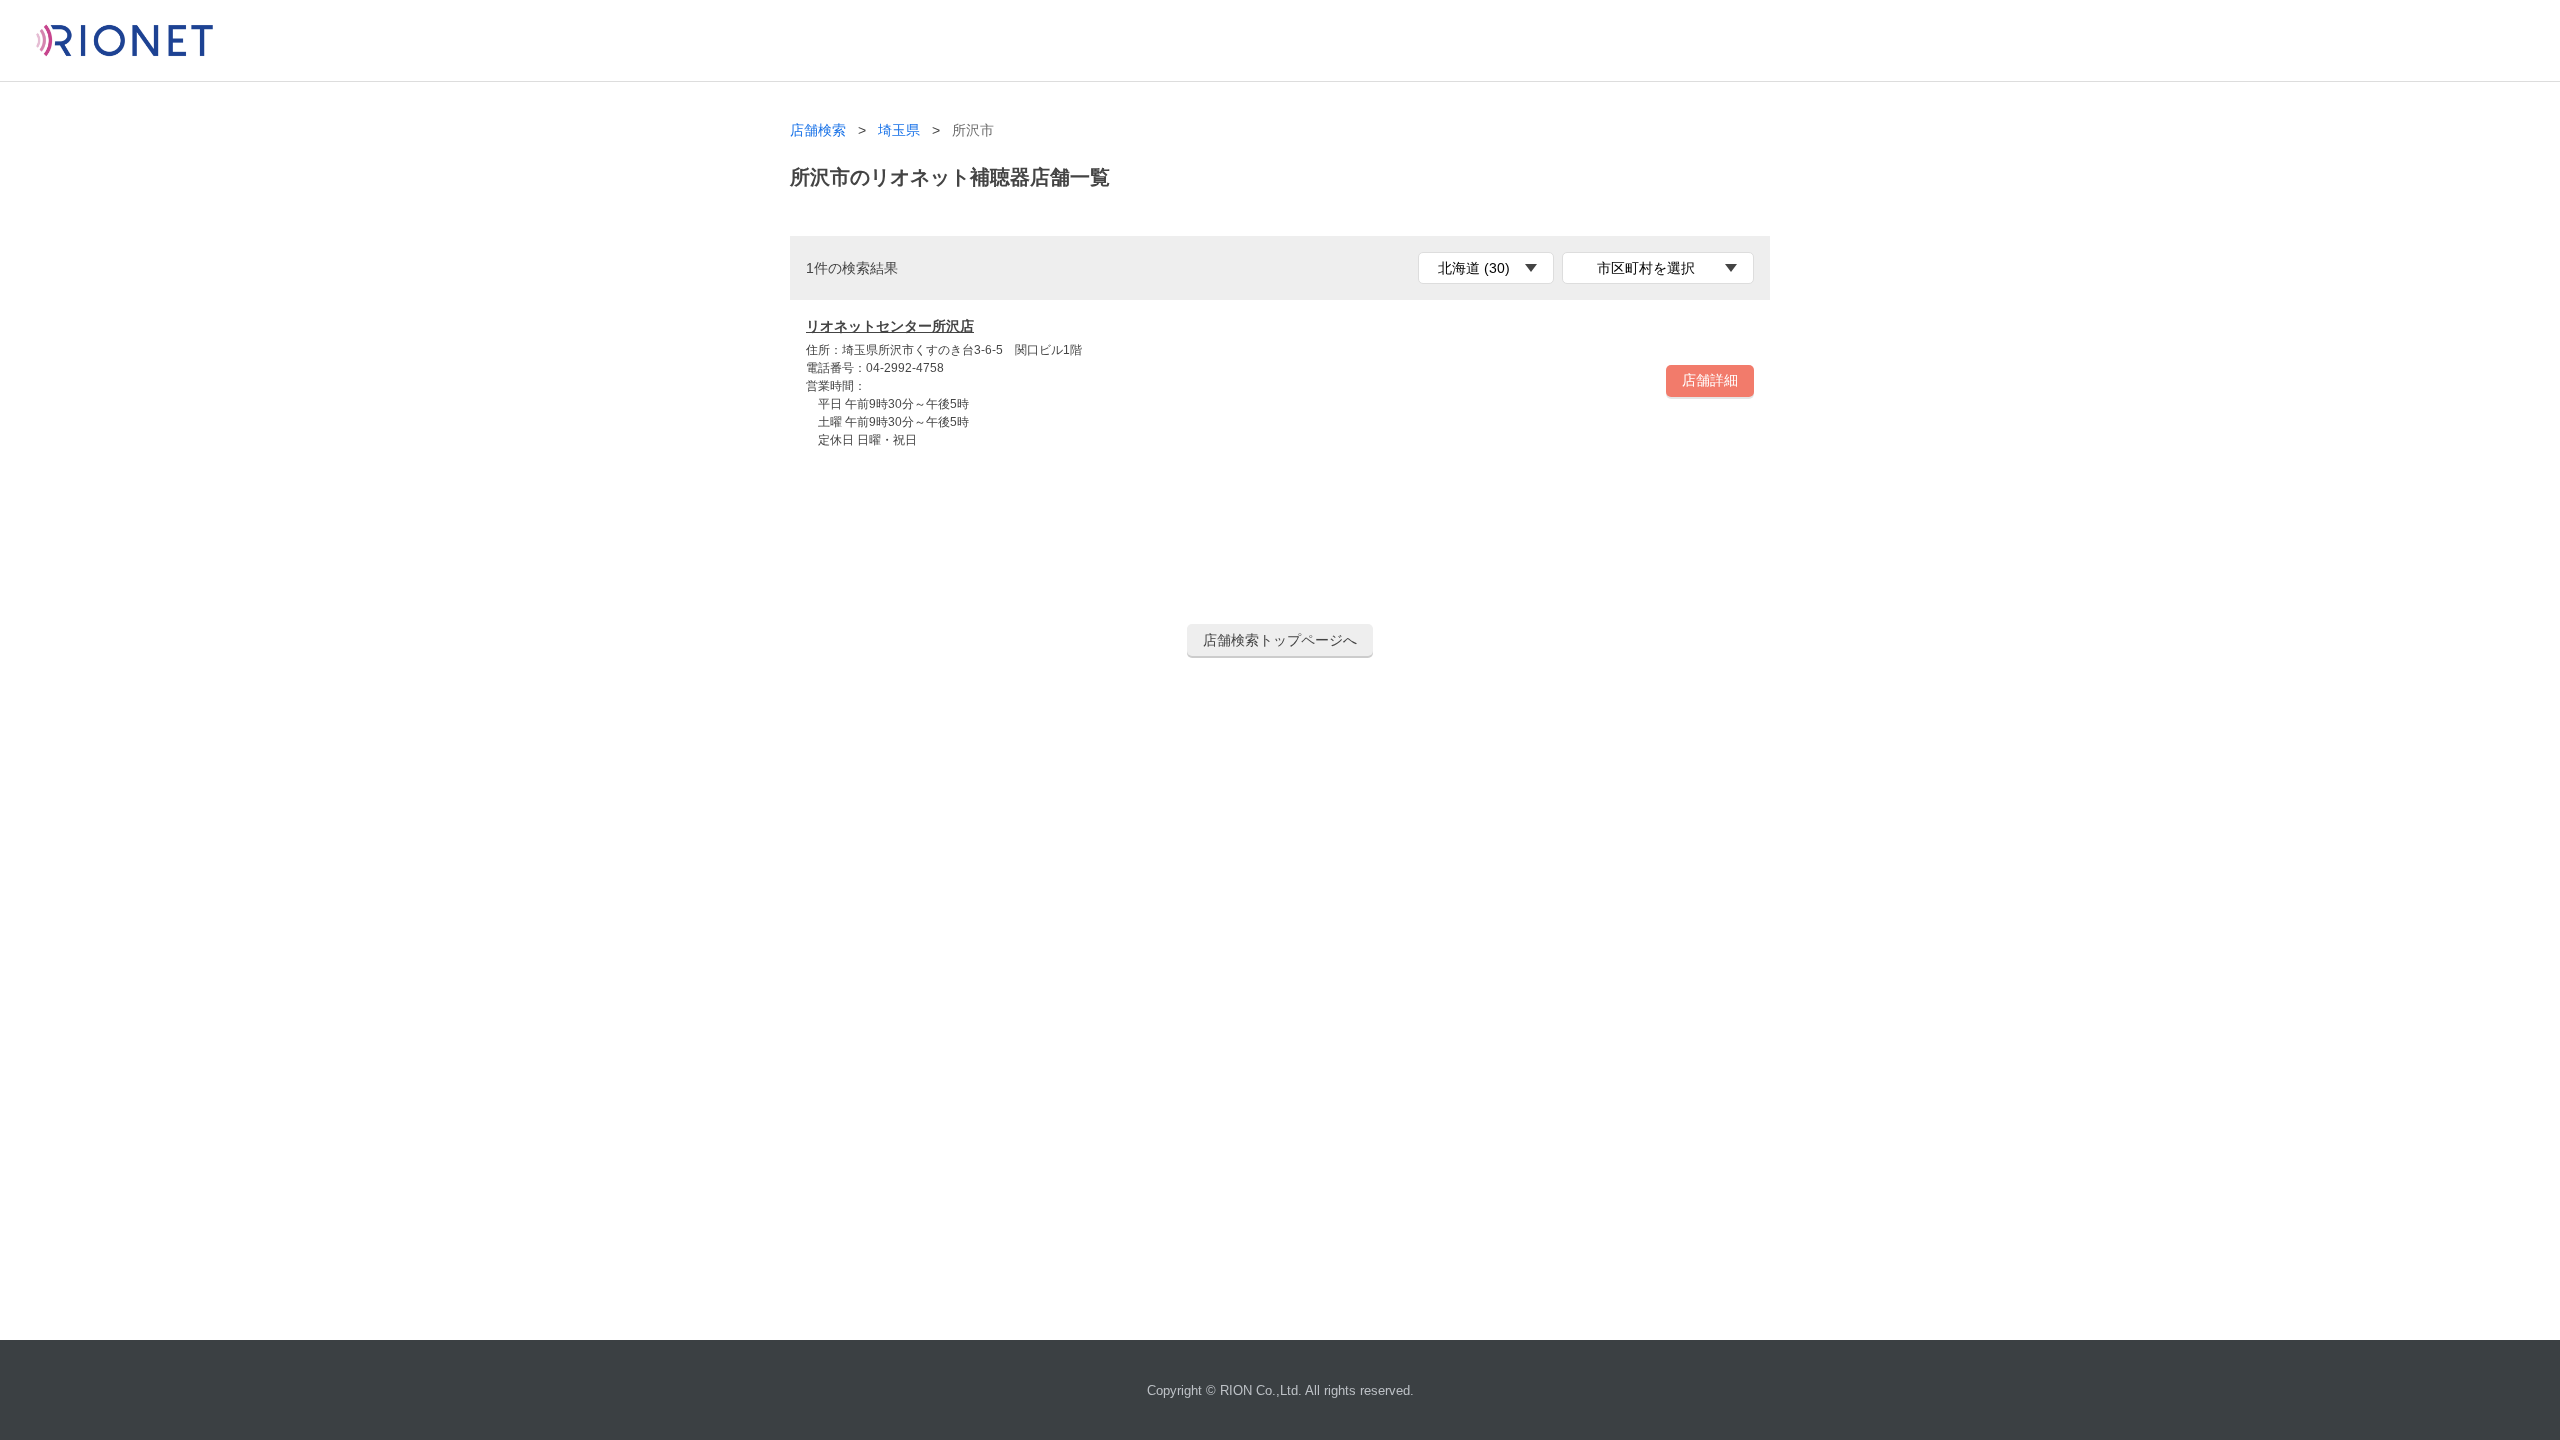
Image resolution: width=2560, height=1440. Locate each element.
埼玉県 (899, 130)
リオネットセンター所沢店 (890, 326)
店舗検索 (818, 130)
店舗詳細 (1710, 380)
